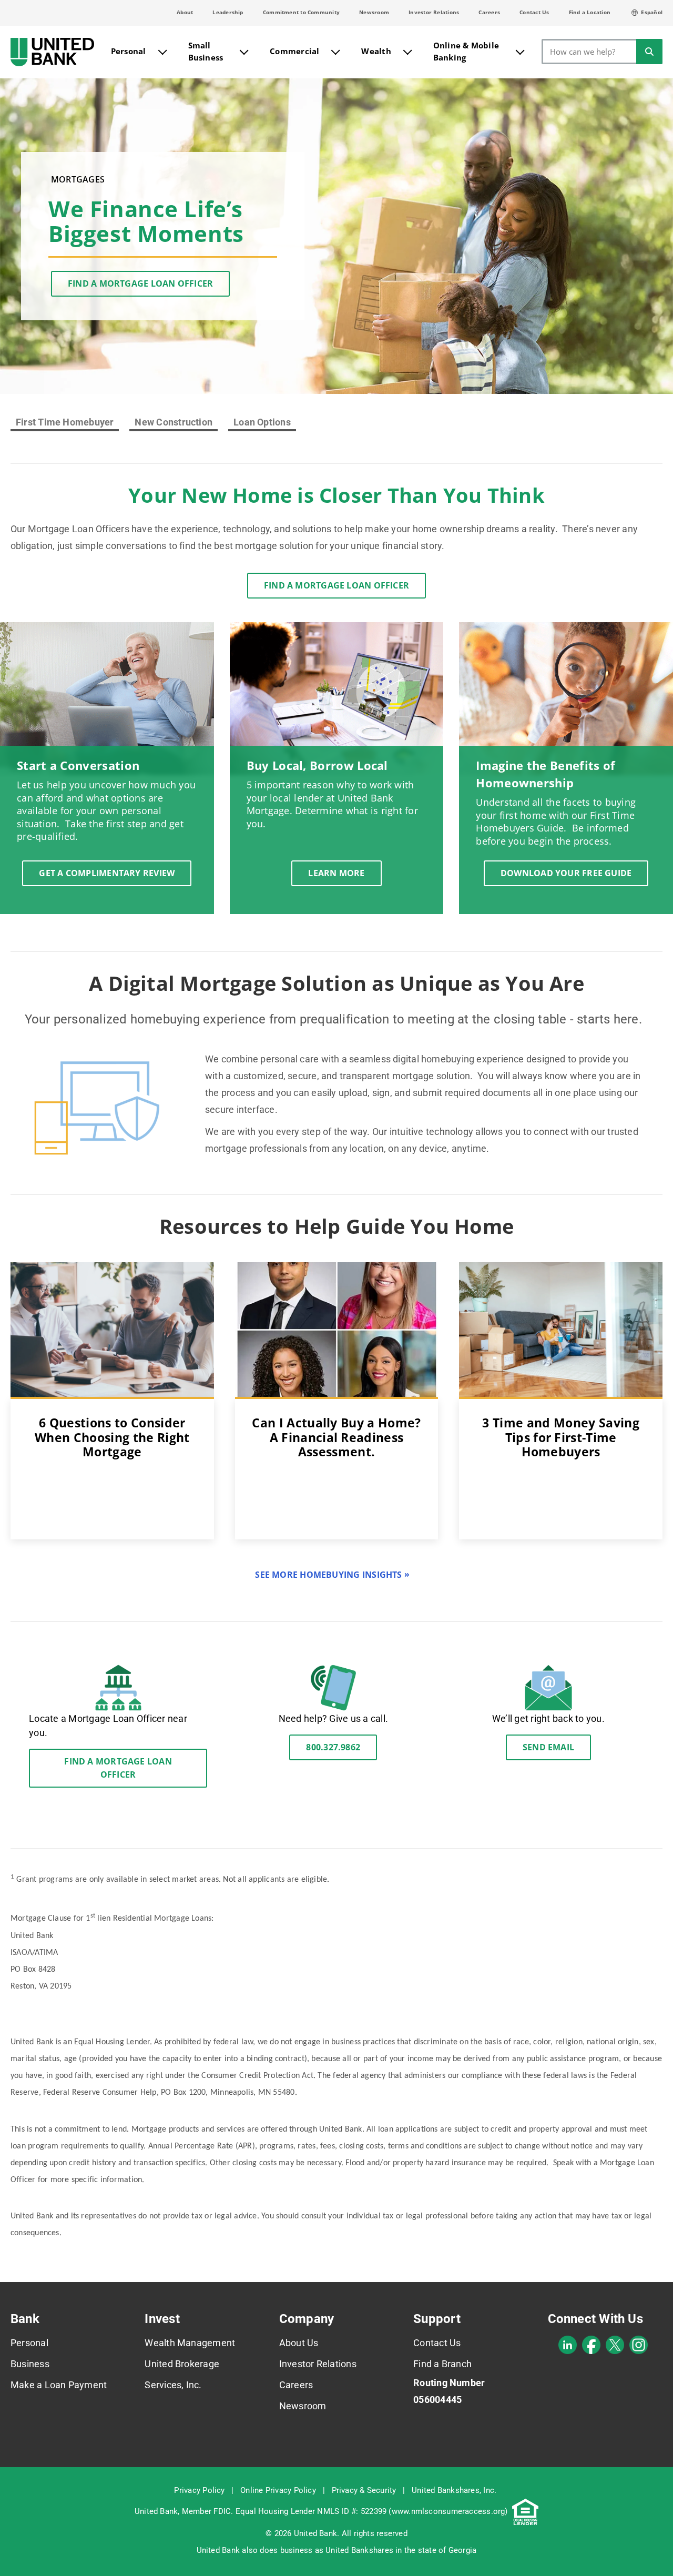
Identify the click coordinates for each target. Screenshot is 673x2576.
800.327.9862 (333, 1747)
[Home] (52, 52)
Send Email (548, 1747)
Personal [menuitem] (129, 51)
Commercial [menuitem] (294, 51)
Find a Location (590, 12)
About (185, 12)
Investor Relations (434, 12)
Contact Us (534, 12)
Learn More (336, 873)
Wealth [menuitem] (376, 51)
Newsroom (374, 12)
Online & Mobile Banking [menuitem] (466, 51)
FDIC (222, 2511)
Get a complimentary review (107, 873)
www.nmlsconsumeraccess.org (448, 2511)
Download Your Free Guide (566, 873)
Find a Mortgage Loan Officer (140, 283)
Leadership (228, 12)
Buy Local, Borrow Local (317, 765)
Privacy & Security (364, 2490)
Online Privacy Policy (278, 2490)
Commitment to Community (301, 12)
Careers (489, 12)
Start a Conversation (78, 765)
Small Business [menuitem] (206, 51)
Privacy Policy (199, 2490)
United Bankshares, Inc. (454, 2490)
